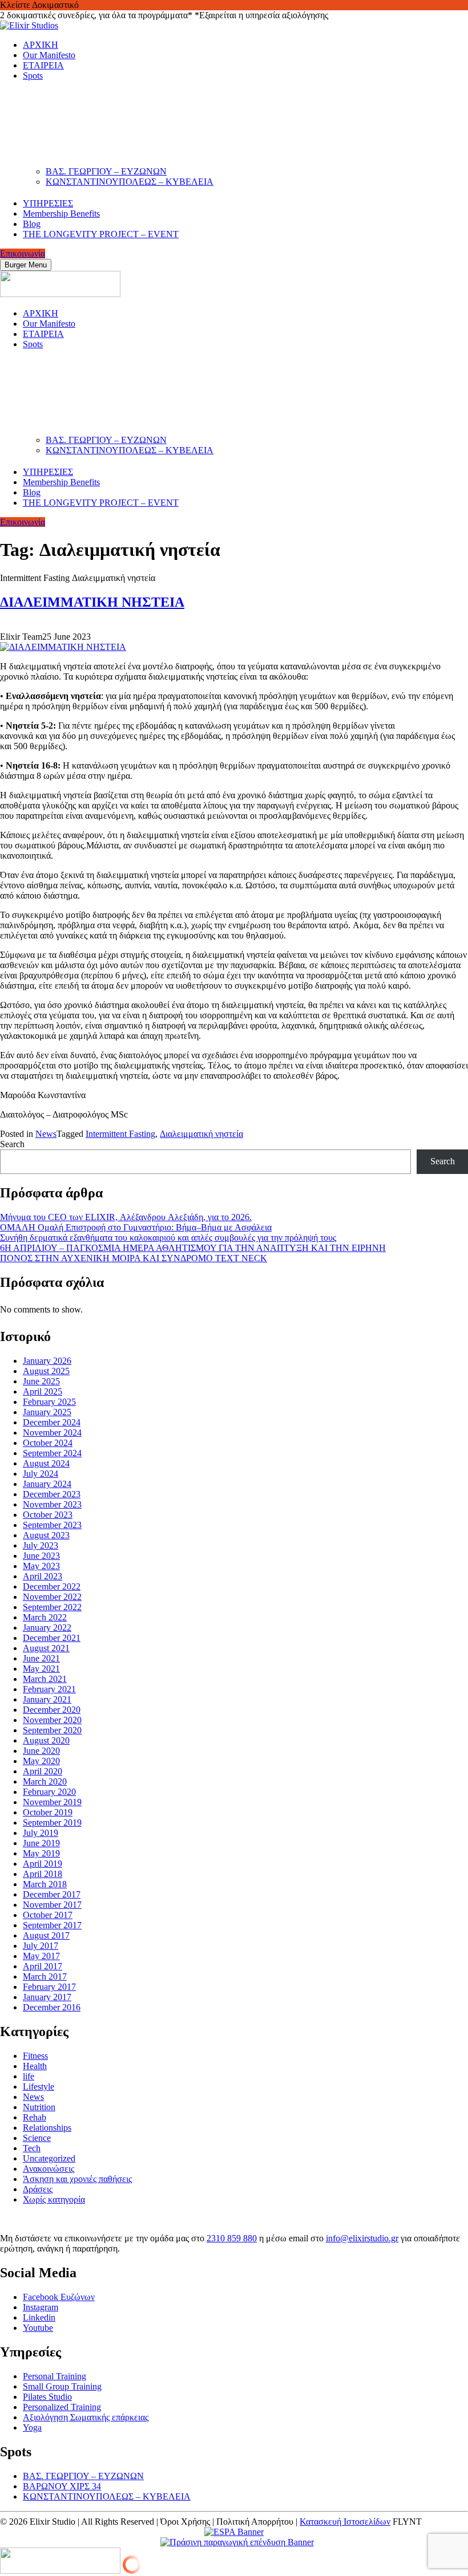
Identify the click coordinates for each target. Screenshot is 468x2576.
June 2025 (41, 1381)
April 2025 (43, 1391)
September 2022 (52, 1607)
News (46, 1134)
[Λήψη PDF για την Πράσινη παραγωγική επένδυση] (234, 2542)
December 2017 (52, 1894)
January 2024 (47, 1484)
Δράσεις (38, 2189)
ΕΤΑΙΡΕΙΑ (43, 65)
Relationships (47, 2128)
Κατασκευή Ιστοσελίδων (345, 2522)
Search (12, 1144)
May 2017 (41, 1956)
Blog (32, 224)
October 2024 (48, 1443)
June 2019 (41, 1843)
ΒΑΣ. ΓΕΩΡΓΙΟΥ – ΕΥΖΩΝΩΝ (106, 171)
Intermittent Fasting (120, 1134)
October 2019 (48, 1812)
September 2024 (52, 1453)
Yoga (32, 2427)
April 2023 (43, 1576)
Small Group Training (62, 2386)
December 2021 (52, 1638)
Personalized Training (62, 2407)
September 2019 (52, 1823)
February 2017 (49, 1987)
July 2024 (41, 1474)
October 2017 (48, 1915)
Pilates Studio (47, 2397)
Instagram (41, 2307)
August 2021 (46, 1648)
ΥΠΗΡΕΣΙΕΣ (48, 203)
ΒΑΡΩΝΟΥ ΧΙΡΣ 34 (62, 2486)
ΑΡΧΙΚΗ (41, 45)
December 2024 (52, 1422)
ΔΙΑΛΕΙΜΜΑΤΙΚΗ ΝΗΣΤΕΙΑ (92, 602)
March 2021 (45, 1679)
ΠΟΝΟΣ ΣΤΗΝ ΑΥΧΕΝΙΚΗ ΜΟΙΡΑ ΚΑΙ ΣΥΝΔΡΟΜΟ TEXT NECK (134, 1258)
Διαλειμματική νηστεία (201, 1134)
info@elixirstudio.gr (362, 2238)
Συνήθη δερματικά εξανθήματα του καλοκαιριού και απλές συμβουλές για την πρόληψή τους (168, 1238)
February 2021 (49, 1689)
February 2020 (49, 1792)
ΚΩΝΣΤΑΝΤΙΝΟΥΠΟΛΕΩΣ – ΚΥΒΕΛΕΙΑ (130, 182)
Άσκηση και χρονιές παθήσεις (77, 2179)
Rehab (35, 2117)
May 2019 (41, 1853)
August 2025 (46, 1371)
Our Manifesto (49, 55)
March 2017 (45, 1976)
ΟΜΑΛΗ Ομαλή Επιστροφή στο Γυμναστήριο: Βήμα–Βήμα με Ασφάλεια (136, 1227)
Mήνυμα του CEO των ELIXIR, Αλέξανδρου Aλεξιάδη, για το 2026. (126, 1217)
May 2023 (41, 1566)
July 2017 (41, 1946)
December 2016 (52, 2007)
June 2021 (41, 1658)
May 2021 (41, 1669)
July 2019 (41, 1833)
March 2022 (45, 1617)
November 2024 (52, 1433)
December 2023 (52, 1494)
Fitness (35, 2056)
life (29, 2076)
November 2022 (52, 1597)
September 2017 (52, 1925)
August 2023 (46, 1535)
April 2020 (43, 1771)
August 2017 (46, 1935)
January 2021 (47, 1699)
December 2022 (52, 1586)
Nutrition (39, 2107)
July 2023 (41, 1545)
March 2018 (45, 1884)
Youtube (38, 2328)
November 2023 (52, 1504)
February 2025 (49, 1402)
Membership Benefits (61, 214)
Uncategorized (49, 2158)
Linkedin (39, 2317)
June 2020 (41, 1751)
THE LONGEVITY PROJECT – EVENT (101, 234)
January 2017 (47, 1997)
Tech (32, 2148)
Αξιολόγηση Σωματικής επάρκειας (86, 2417)
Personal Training (55, 2376)
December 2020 (52, 1710)
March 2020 (45, 1781)
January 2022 (47, 1628)
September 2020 (52, 1730)
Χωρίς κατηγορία (54, 2199)
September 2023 (52, 1525)
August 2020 (46, 1740)
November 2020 (52, 1720)
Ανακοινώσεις (49, 2169)
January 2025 (47, 1412)
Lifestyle (39, 2087)
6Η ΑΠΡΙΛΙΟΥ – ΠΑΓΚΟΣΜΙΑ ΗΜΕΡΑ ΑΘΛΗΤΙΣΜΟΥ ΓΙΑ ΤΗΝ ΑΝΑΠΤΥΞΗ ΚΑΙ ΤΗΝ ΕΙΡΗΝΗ (193, 1248)
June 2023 (41, 1556)
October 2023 (48, 1515)
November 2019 (52, 1802)
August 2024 (46, 1463)
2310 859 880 (232, 2238)
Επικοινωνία (23, 253)
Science (37, 2138)
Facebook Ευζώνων (59, 2297)
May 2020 (41, 1761)
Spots (33, 76)
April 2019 (43, 1864)
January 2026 (47, 1361)
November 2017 (52, 1905)
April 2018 (43, 1874)
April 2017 (43, 1966)
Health (35, 2066)
